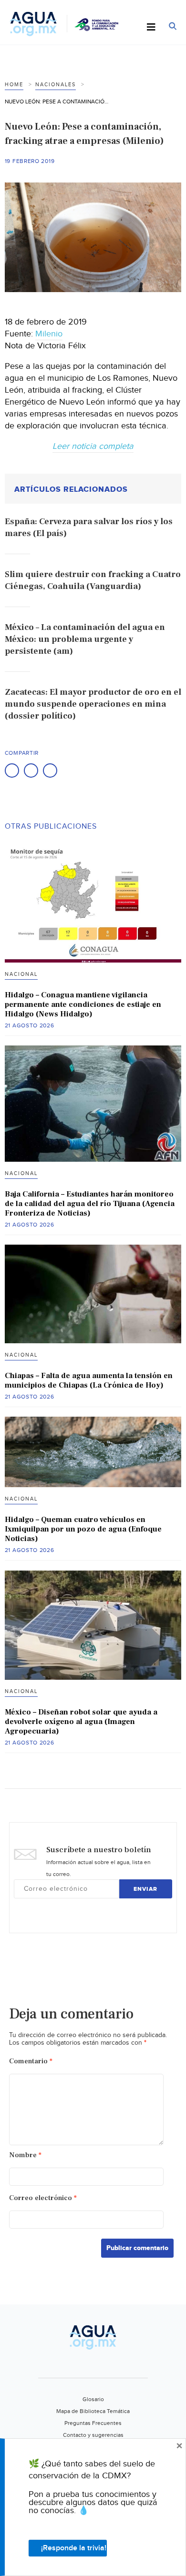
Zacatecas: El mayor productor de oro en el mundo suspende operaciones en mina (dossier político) (93, 704)
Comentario (31, 2061)
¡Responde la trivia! (74, 2548)
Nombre (25, 2155)
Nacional (21, 974)
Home (14, 85)
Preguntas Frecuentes (93, 2423)
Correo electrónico (43, 2198)
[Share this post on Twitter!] (31, 771)
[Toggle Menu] (151, 28)
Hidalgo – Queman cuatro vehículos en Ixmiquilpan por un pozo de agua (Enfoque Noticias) (83, 1529)
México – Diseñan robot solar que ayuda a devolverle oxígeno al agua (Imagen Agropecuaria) (81, 1722)
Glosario (93, 2399)
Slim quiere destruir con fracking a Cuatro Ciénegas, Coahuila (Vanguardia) (93, 580)
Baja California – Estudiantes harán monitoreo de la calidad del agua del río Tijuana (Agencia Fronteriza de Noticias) (90, 1204)
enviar (145, 1889)
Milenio (49, 334)
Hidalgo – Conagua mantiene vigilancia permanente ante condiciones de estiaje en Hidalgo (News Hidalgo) (83, 1004)
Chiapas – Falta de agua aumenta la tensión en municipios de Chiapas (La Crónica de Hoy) (89, 1380)
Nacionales (56, 85)
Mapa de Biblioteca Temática (93, 2411)
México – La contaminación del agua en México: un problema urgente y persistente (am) (85, 639)
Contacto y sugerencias (93, 2435)
